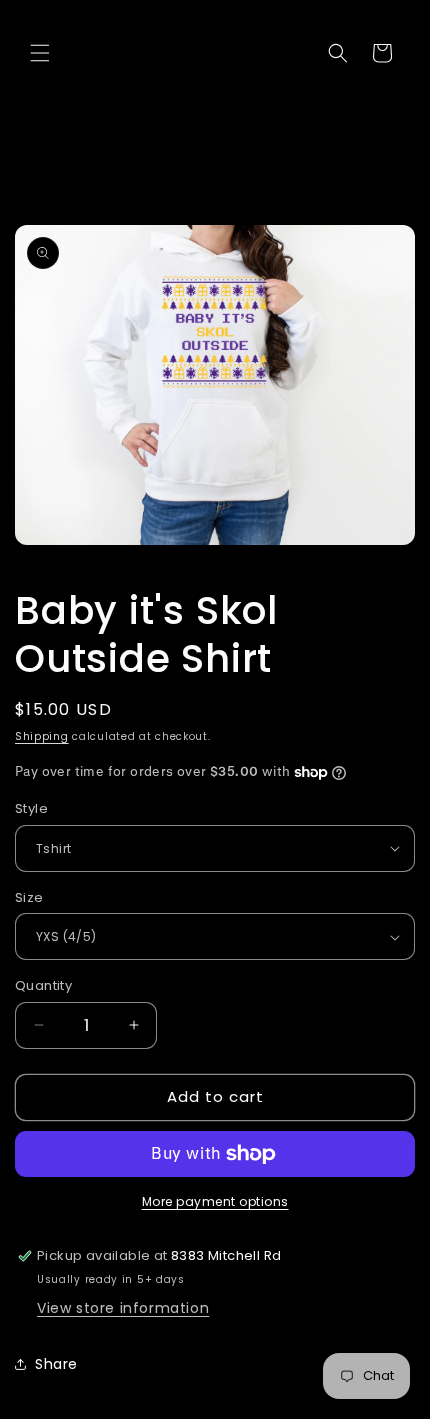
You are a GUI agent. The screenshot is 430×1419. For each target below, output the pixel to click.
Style (31, 808)
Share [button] (56, 1364)
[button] (40, 53)
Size (29, 897)
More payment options (215, 1201)
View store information (123, 1308)
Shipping (42, 736)
